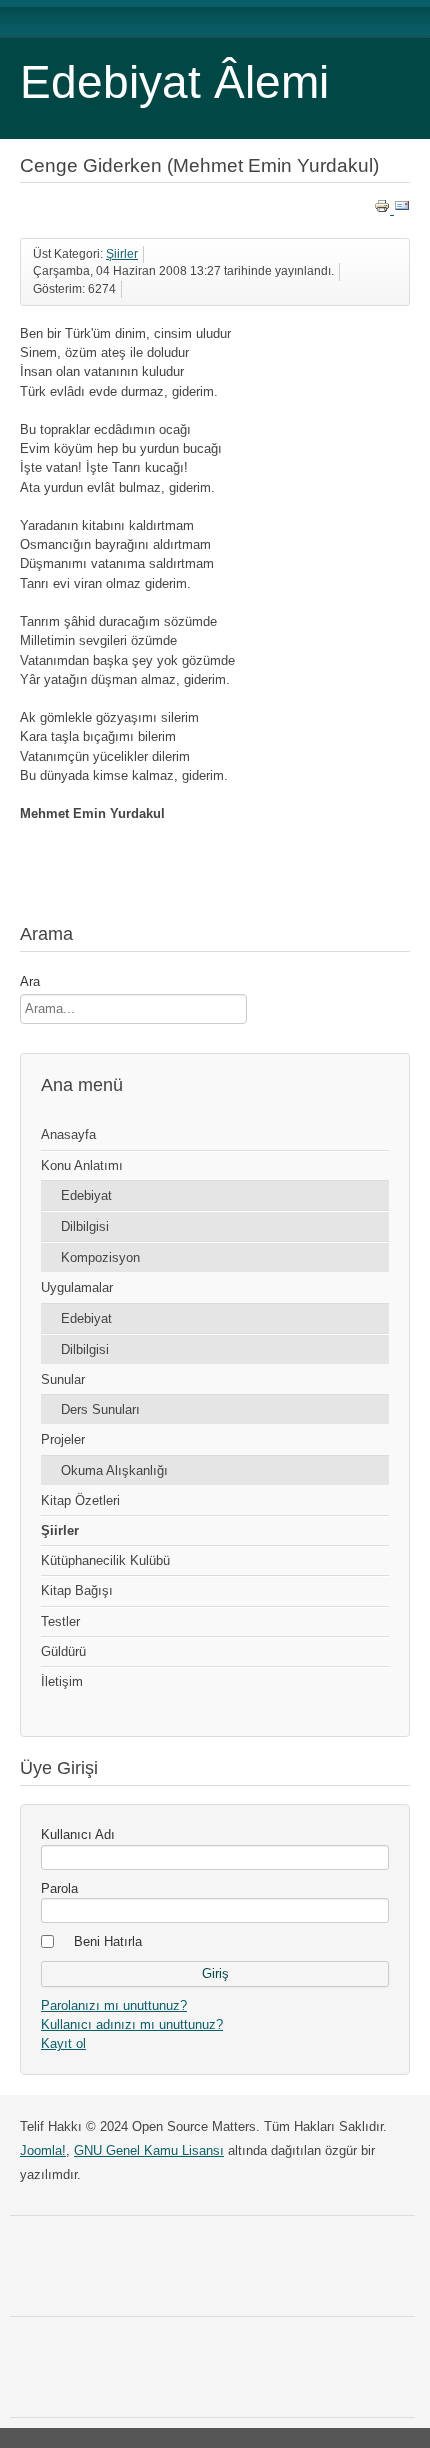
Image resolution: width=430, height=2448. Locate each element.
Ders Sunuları (100, 1409)
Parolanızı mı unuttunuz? (114, 2005)
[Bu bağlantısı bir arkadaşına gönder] (402, 209)
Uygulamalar (77, 1287)
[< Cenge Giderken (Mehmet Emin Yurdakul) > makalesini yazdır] (384, 209)
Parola (59, 1888)
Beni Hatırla (108, 1941)
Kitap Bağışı (77, 1590)
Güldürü (63, 1651)
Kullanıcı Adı (78, 1834)
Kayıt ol (63, 2043)
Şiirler (122, 254)
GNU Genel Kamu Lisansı (149, 2150)
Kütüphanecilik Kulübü (105, 1560)
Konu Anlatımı (82, 1165)
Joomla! (43, 2150)
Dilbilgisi (85, 1226)
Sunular (63, 1379)
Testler (60, 1621)
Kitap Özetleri (80, 1500)
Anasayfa (68, 1134)
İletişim (62, 1681)
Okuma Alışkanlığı (114, 1470)
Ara (30, 981)
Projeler (63, 1439)
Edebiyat (86, 1195)
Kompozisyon (100, 1257)
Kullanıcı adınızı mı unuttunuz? (132, 2024)
